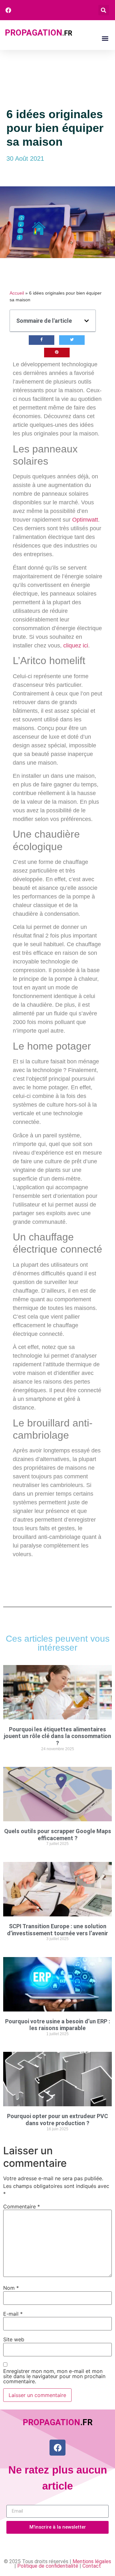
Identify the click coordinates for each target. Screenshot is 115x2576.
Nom (11, 2288)
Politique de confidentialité (48, 2566)
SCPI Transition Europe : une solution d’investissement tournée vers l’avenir (57, 1930)
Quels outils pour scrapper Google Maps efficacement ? (58, 1835)
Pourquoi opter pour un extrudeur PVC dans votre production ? (57, 2120)
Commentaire (22, 2206)
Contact (92, 2566)
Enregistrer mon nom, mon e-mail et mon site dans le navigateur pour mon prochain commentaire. (54, 2376)
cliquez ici (76, 646)
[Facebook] (57, 2448)
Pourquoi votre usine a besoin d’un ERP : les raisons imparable (58, 2025)
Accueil (17, 293)
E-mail (13, 2314)
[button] (104, 10)
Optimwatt (85, 520)
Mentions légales (92, 2561)
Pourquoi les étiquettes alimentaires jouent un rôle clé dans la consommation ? (57, 1736)
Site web (14, 2339)
